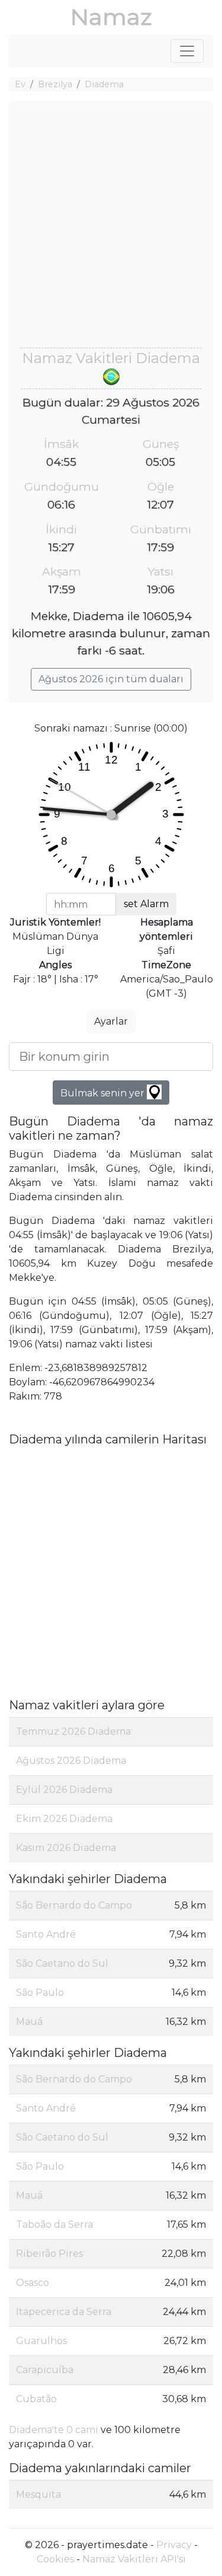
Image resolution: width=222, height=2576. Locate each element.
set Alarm (146, 904)
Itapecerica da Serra (64, 2312)
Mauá (29, 2022)
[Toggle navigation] (187, 51)
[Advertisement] (111, 230)
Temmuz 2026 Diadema (73, 1731)
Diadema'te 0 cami (54, 2430)
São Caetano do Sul (62, 1963)
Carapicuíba (45, 2370)
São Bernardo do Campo (74, 1905)
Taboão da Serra (54, 2224)
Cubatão (36, 2399)
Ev (20, 84)
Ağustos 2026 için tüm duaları (111, 679)
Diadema (104, 84)
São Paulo (40, 1993)
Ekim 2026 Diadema (64, 1819)
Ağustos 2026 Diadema (71, 1761)
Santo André (46, 1934)
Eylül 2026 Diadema (64, 1790)
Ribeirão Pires (49, 2254)
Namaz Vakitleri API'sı (134, 2559)
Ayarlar (111, 1021)
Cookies (55, 2559)
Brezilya (55, 84)
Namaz (111, 17)
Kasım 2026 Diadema (66, 1848)
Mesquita (38, 2494)
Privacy (174, 2545)
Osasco (33, 2283)
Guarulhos (41, 2341)
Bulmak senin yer (104, 1093)
